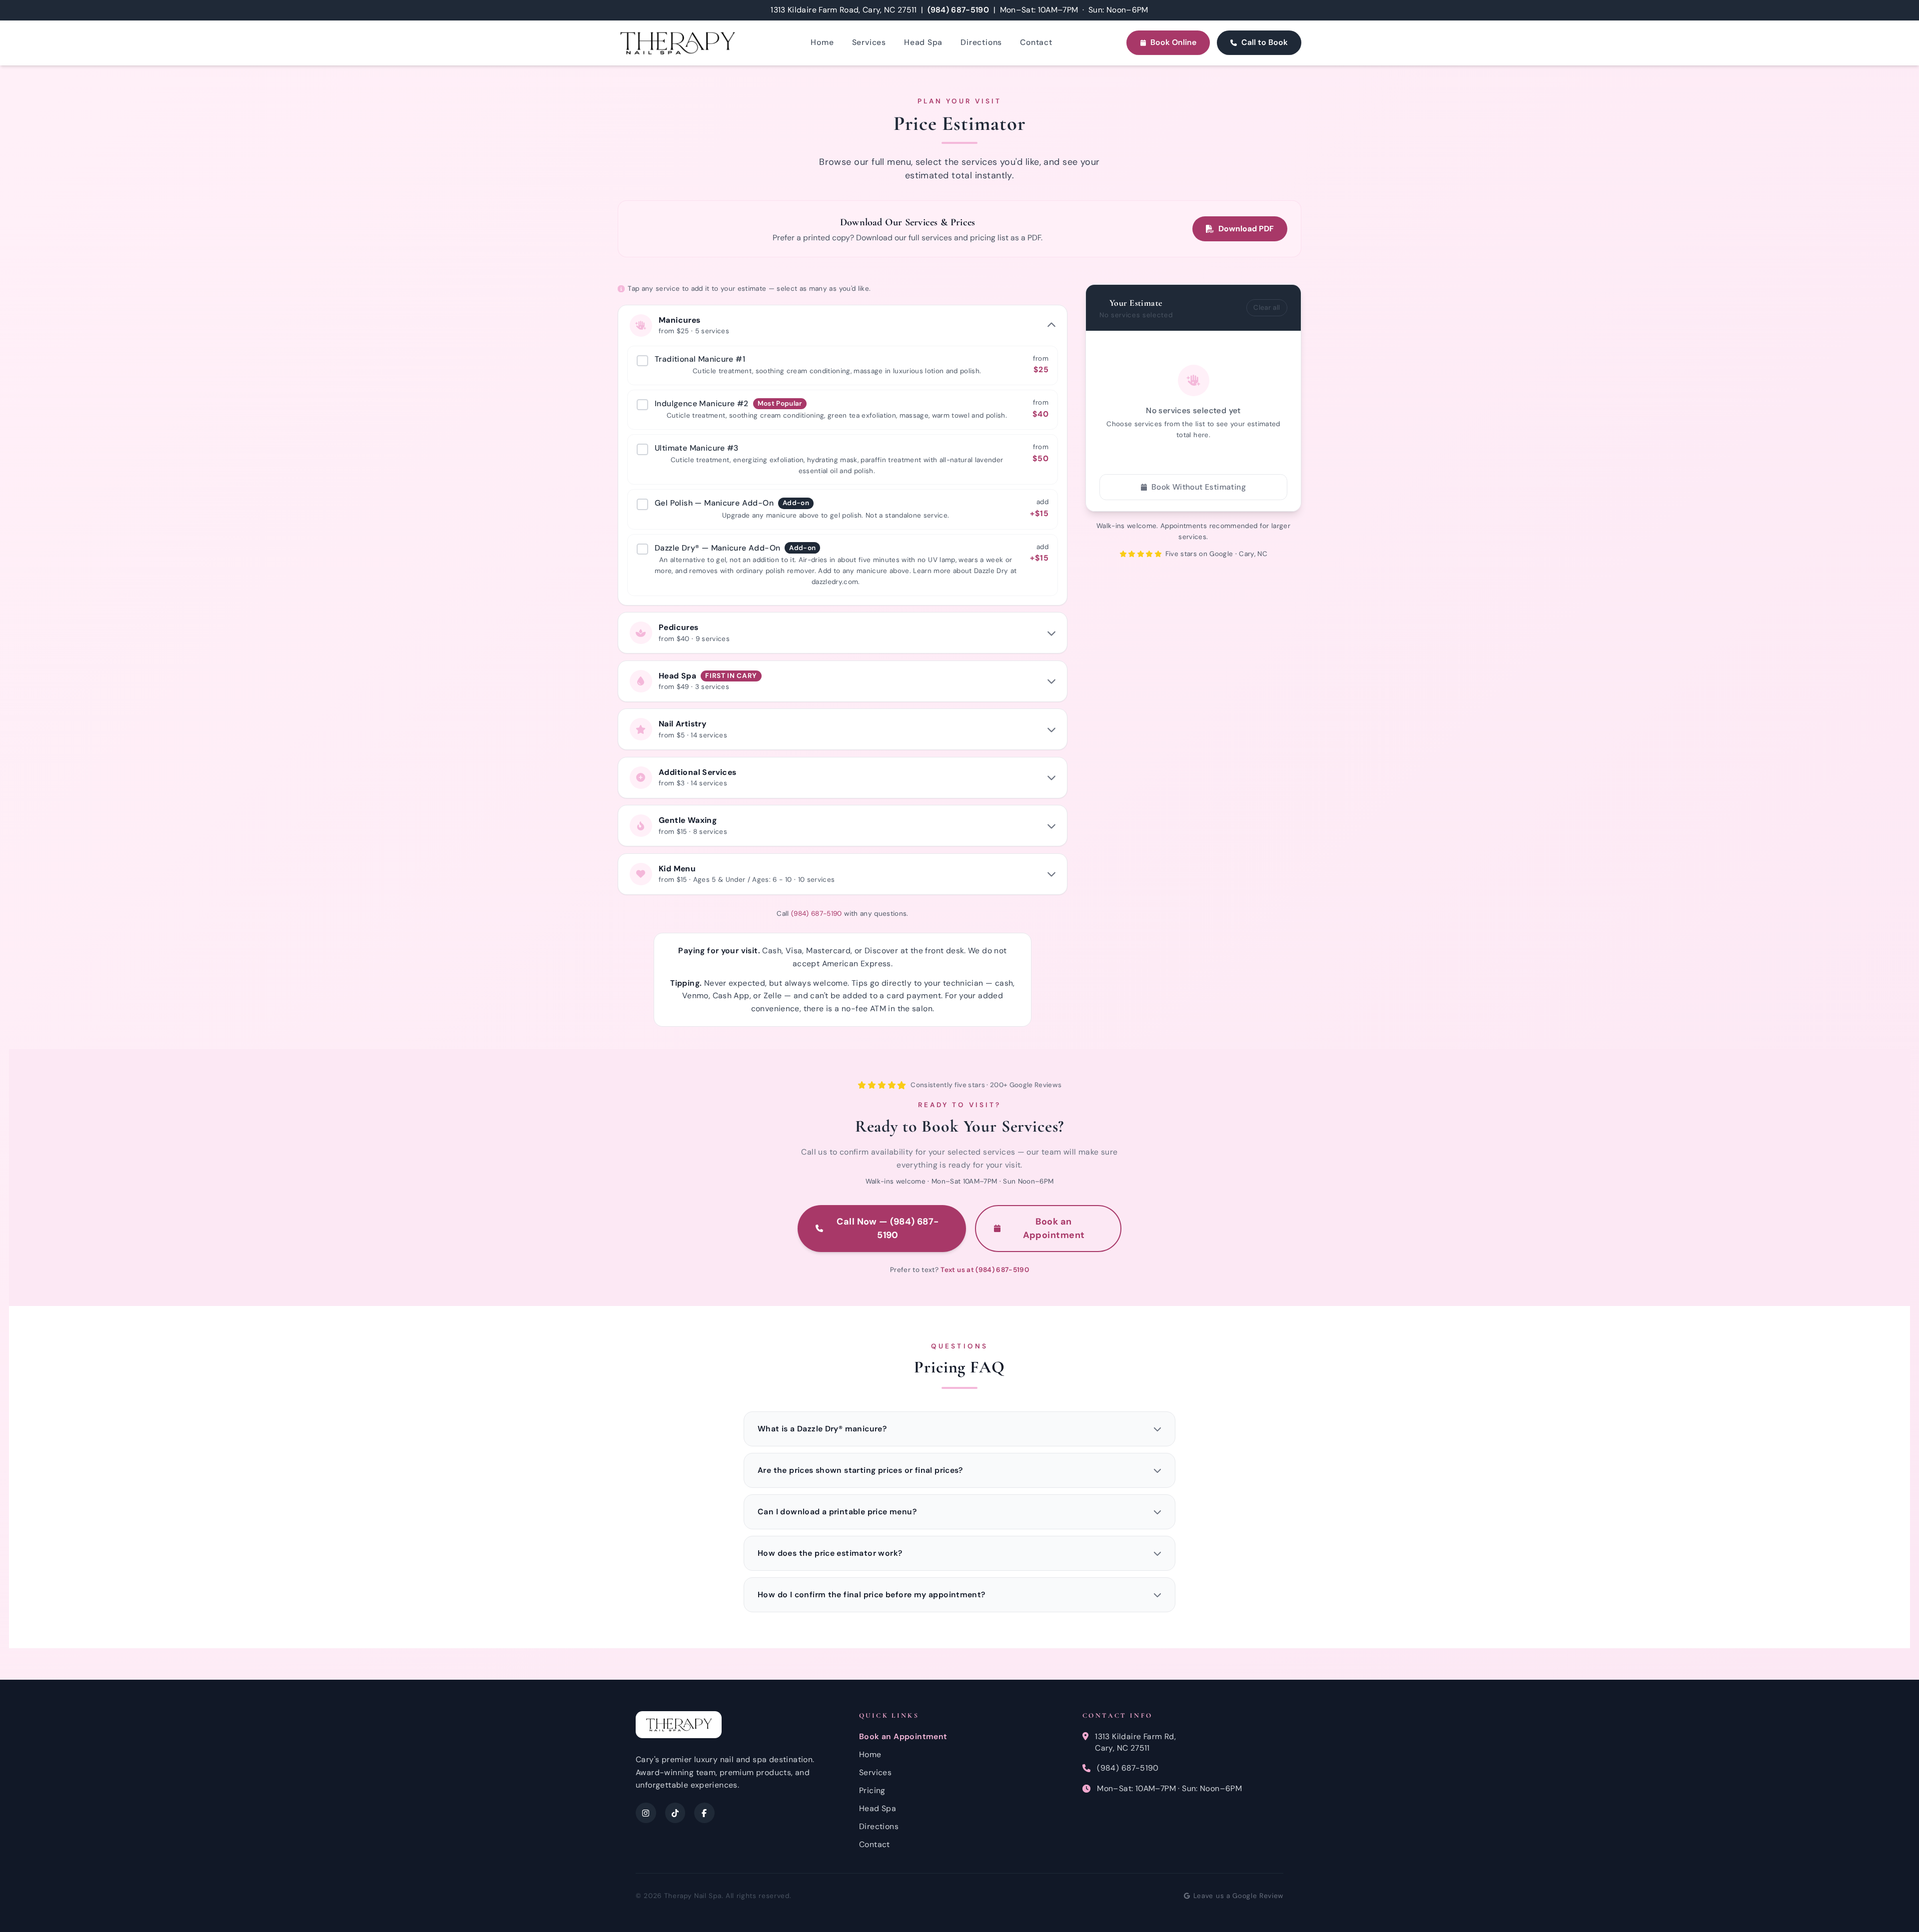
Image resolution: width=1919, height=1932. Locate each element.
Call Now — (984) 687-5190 (888, 1228)
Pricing (872, 1790)
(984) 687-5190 (958, 10)
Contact (1036, 42)
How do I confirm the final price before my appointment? (872, 1595)
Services (869, 42)
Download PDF (1246, 229)
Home (822, 42)
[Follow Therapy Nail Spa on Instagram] (646, 1813)
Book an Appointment (1054, 1228)
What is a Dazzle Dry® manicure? (822, 1429)
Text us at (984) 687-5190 (984, 1270)
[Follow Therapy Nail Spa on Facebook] (704, 1813)
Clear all (1267, 308)
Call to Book (1265, 42)
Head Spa (923, 42)
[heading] (843, 325)
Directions (981, 42)
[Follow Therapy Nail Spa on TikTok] (675, 1813)
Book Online (1173, 42)
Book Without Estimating (1199, 487)
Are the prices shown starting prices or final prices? (860, 1470)
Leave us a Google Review (1238, 1896)
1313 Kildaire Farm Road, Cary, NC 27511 (844, 10)
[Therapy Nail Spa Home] (677, 43)
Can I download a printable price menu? (837, 1512)
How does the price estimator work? (830, 1553)
